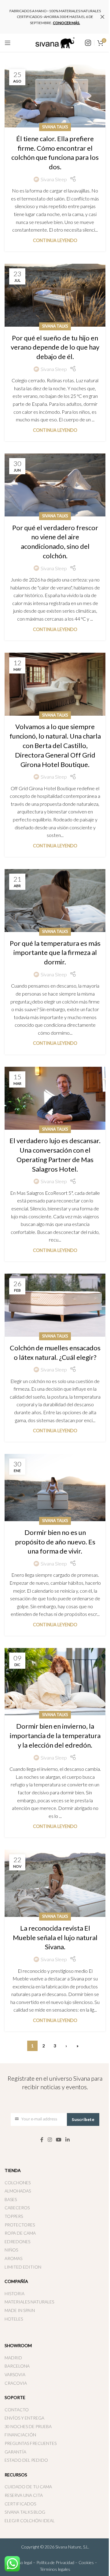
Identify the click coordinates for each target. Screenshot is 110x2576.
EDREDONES (17, 2242)
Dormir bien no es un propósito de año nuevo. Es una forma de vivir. (55, 1542)
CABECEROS (17, 2208)
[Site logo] (55, 42)
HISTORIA (15, 2293)
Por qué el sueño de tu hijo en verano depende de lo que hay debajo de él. (55, 347)
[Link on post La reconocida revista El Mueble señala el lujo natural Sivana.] (55, 1883)
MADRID (13, 2358)
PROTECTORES (20, 2225)
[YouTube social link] (59, 2140)
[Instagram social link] (50, 2140)
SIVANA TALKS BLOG (25, 2512)
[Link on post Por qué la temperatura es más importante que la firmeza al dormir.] (55, 901)
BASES (11, 2199)
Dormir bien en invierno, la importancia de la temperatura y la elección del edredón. (55, 1736)
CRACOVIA (16, 2383)
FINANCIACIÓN (20, 2435)
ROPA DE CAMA (20, 2233)
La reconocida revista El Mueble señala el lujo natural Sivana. (55, 1938)
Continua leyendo (55, 240)
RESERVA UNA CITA (24, 2495)
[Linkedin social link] (68, 2140)
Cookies (86, 2562)
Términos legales (55, 2569)
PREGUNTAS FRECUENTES (31, 2443)
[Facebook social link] (42, 2140)
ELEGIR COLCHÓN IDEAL (30, 2521)
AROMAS (13, 2258)
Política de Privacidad (55, 2562)
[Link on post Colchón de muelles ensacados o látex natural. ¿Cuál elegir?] (55, 1305)
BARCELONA (17, 2366)
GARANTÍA (15, 2452)
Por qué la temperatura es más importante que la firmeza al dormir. (55, 953)
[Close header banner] (102, 17)
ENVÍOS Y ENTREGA (24, 2418)
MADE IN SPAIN (20, 2310)
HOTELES (14, 2319)
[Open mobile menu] (8, 43)
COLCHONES (18, 2183)
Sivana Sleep (54, 179)
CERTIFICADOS (20, 2504)
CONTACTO (17, 2410)
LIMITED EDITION (23, 2267)
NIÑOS (11, 2250)
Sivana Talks (55, 127)
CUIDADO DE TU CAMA (28, 2487)
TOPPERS (14, 2216)
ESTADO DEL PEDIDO (26, 2460)
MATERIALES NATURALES (29, 2302)
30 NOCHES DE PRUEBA (28, 2426)
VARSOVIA (15, 2374)
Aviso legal (22, 2562)
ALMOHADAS (18, 2191)
